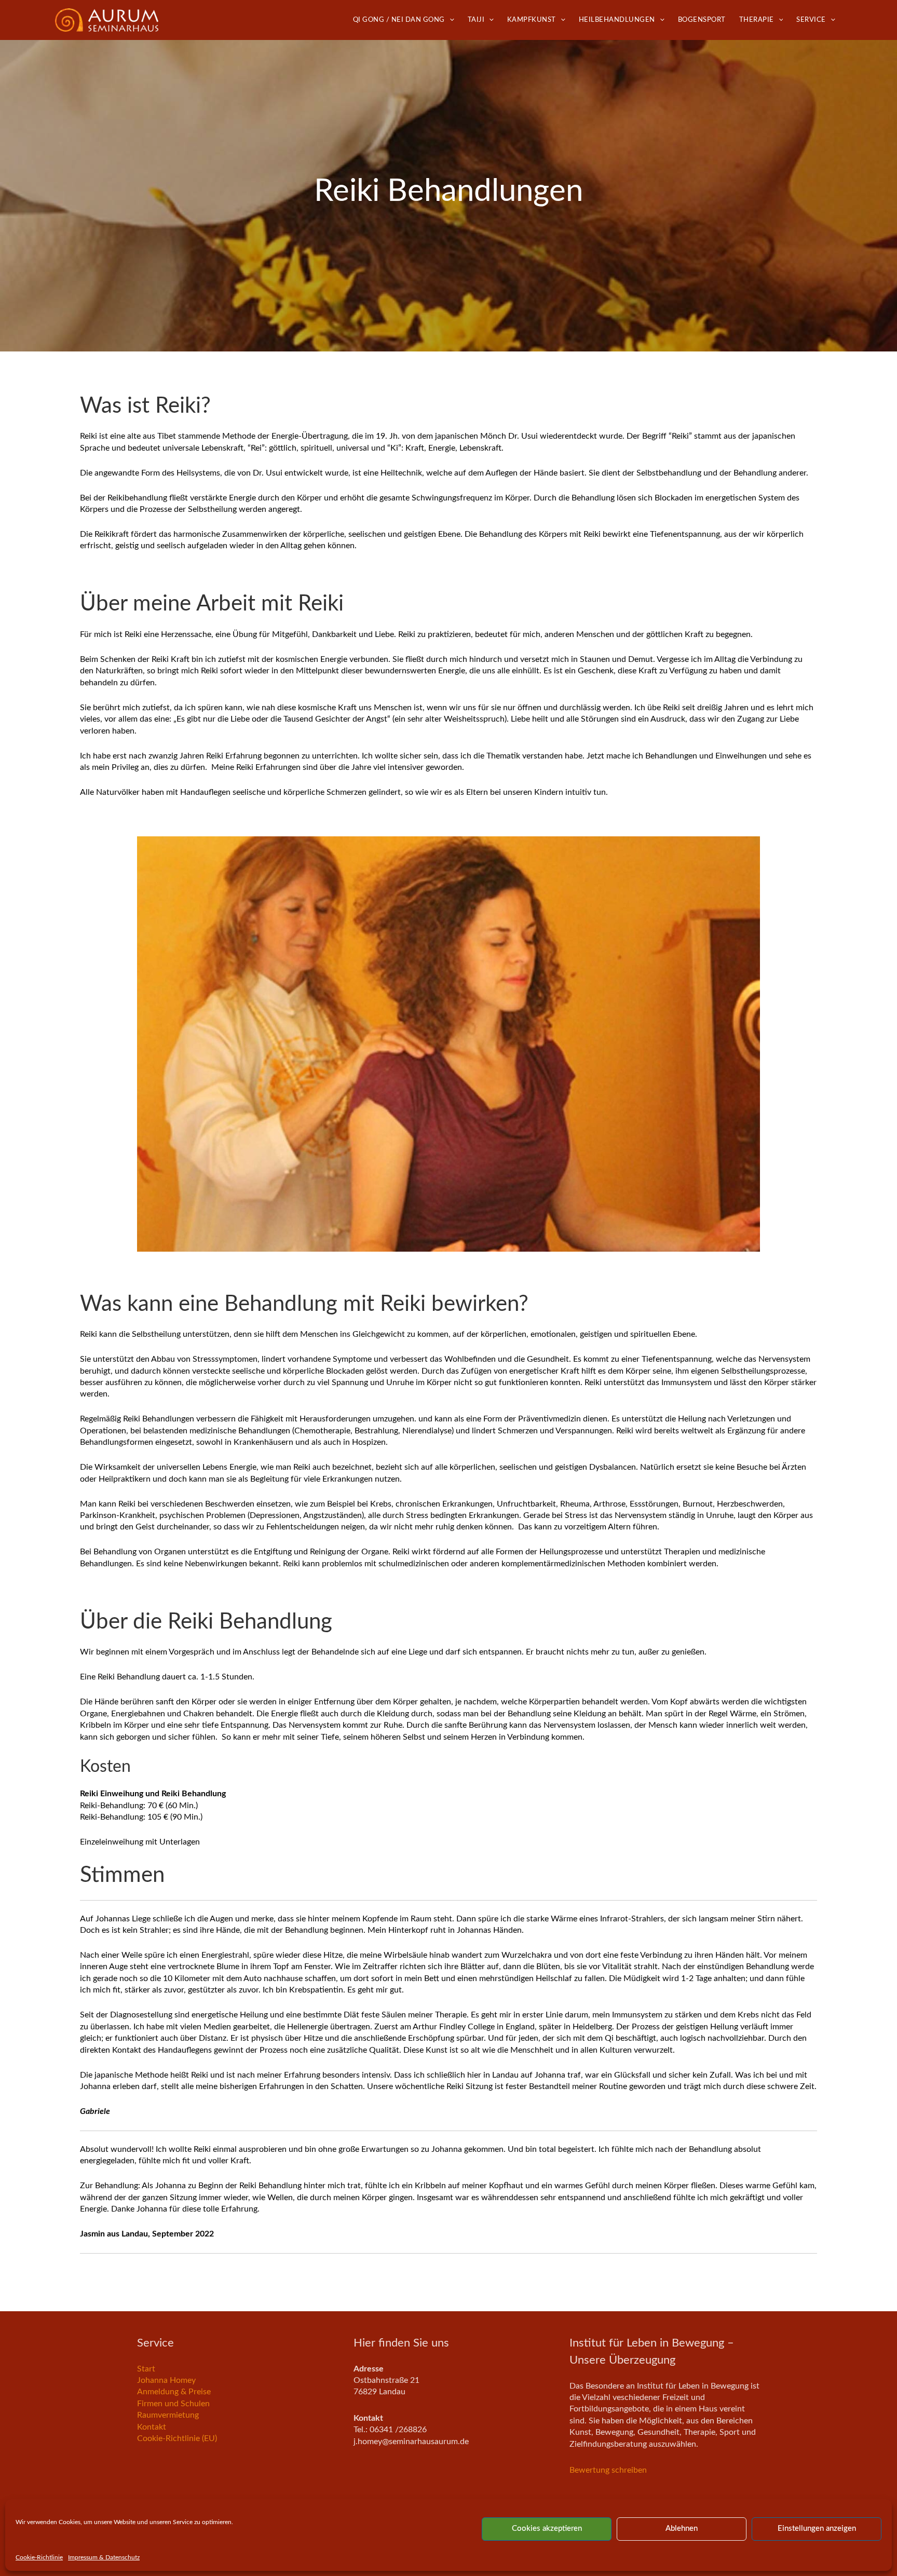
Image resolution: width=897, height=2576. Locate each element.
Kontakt (152, 2427)
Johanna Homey (166, 2380)
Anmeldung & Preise (174, 2392)
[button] (450, 20)
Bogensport (702, 20)
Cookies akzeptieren (547, 2528)
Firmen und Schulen (173, 2404)
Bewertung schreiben (608, 2470)
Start (146, 2369)
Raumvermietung (168, 2415)
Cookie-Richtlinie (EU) (177, 2438)
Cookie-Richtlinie (39, 2557)
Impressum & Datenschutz (104, 2557)
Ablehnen (682, 2528)
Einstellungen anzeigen (817, 2528)
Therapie (757, 20)
